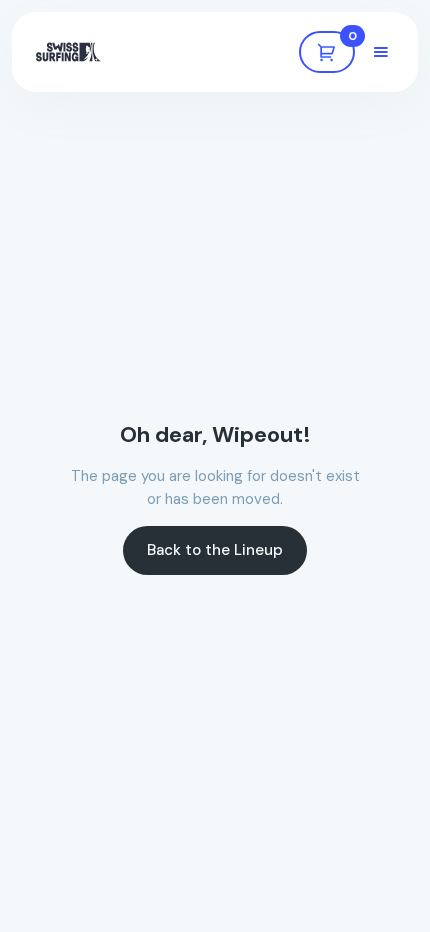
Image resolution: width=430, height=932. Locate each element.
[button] (327, 52)
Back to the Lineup (215, 550)
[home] (68, 52)
